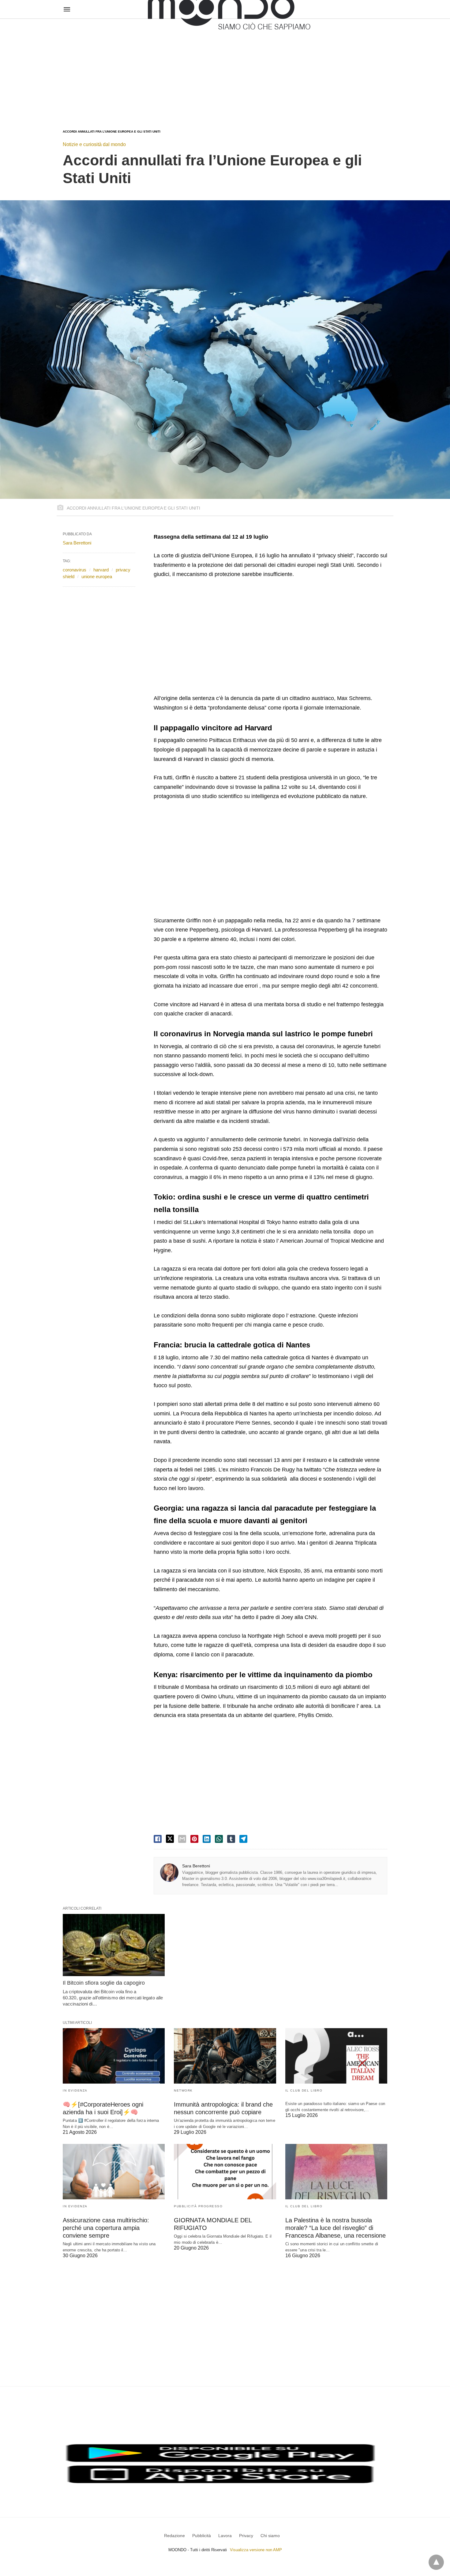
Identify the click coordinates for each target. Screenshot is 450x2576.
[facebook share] (158, 1839)
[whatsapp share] (219, 1839)
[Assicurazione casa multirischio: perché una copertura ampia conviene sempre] (114, 2172)
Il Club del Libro (304, 2090)
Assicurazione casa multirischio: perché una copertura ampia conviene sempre (106, 2228)
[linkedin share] (207, 1839)
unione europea (97, 576)
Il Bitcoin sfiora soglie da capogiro (104, 1983)
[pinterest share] (194, 1839)
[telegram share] (243, 1839)
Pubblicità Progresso (198, 2206)
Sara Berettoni (196, 1866)
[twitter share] (170, 1839)
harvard (101, 570)
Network (183, 2090)
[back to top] (436, 2562)
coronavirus (75, 570)
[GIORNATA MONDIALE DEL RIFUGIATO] (225, 2172)
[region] (225, 68)
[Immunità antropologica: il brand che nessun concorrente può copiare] (225, 2056)
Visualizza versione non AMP (256, 2550)
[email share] (182, 1839)
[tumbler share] (231, 1839)
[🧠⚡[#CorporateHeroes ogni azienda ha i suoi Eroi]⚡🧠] (114, 2056)
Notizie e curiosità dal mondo (94, 144)
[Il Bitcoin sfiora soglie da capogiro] (114, 1945)
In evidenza (75, 2090)
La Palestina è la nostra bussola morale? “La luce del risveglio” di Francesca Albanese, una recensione (336, 2228)
